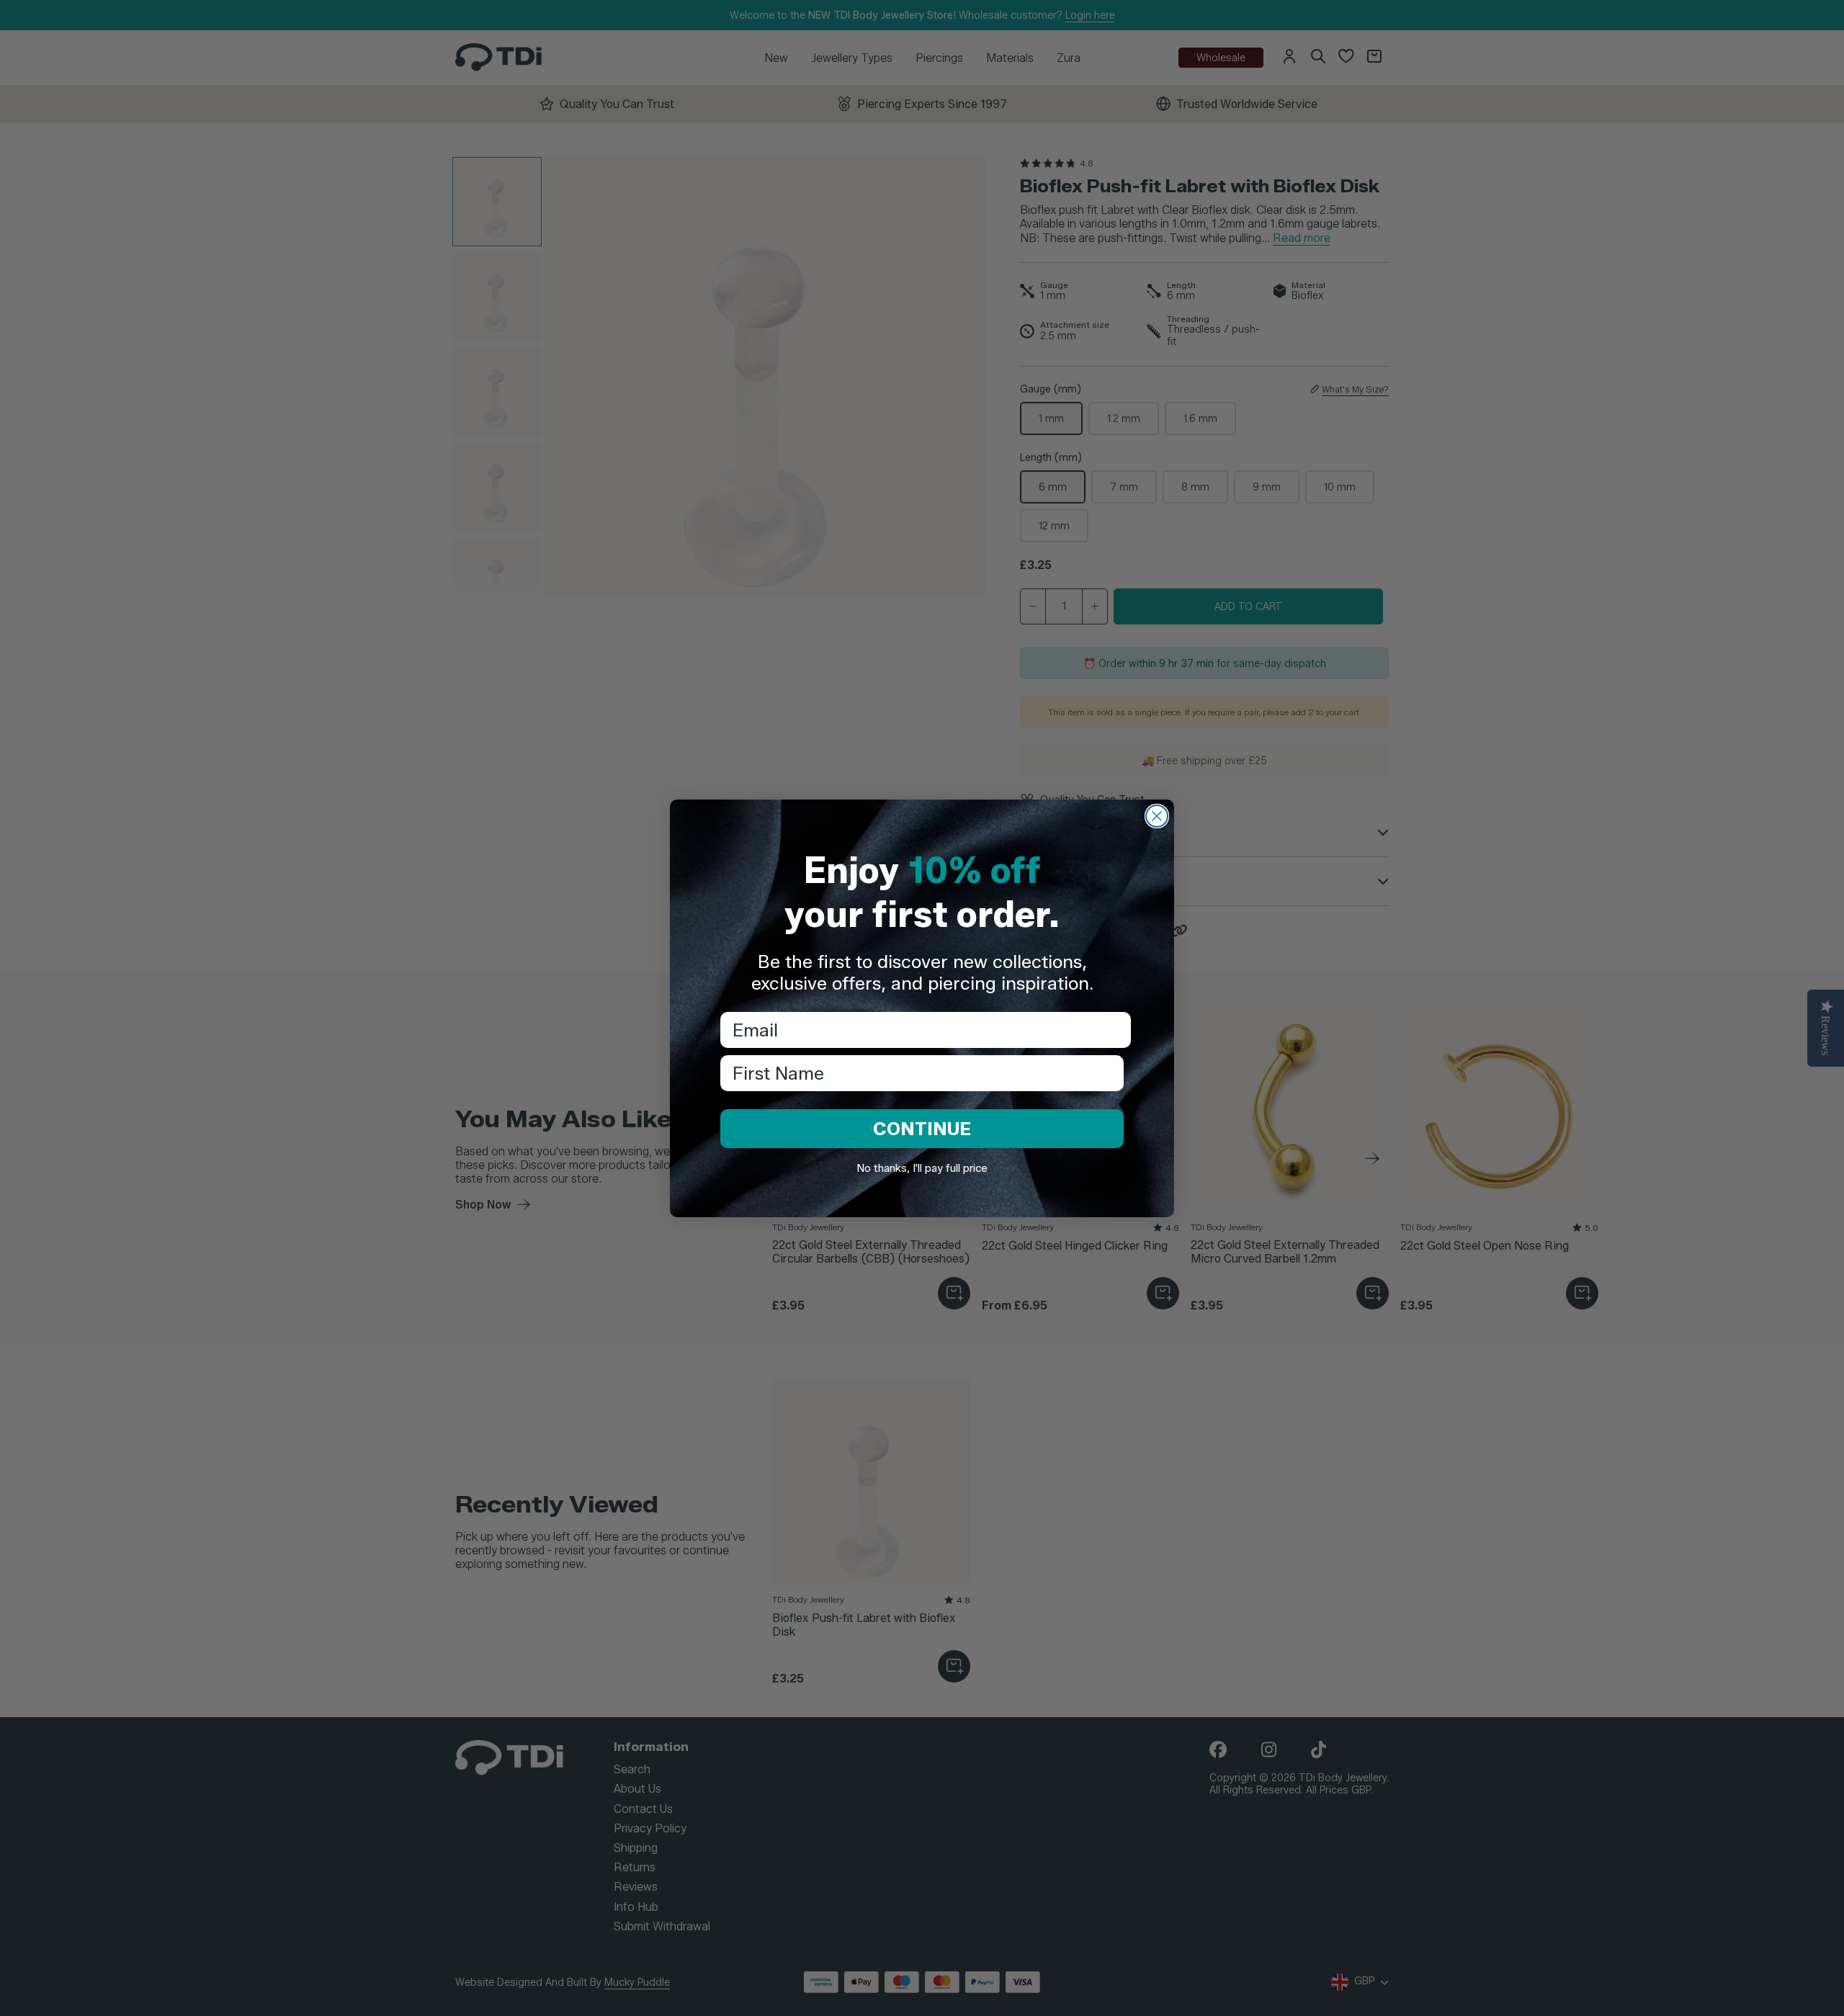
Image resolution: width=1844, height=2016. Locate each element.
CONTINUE (922, 1129)
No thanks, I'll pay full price (922, 1168)
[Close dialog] (1157, 816)
